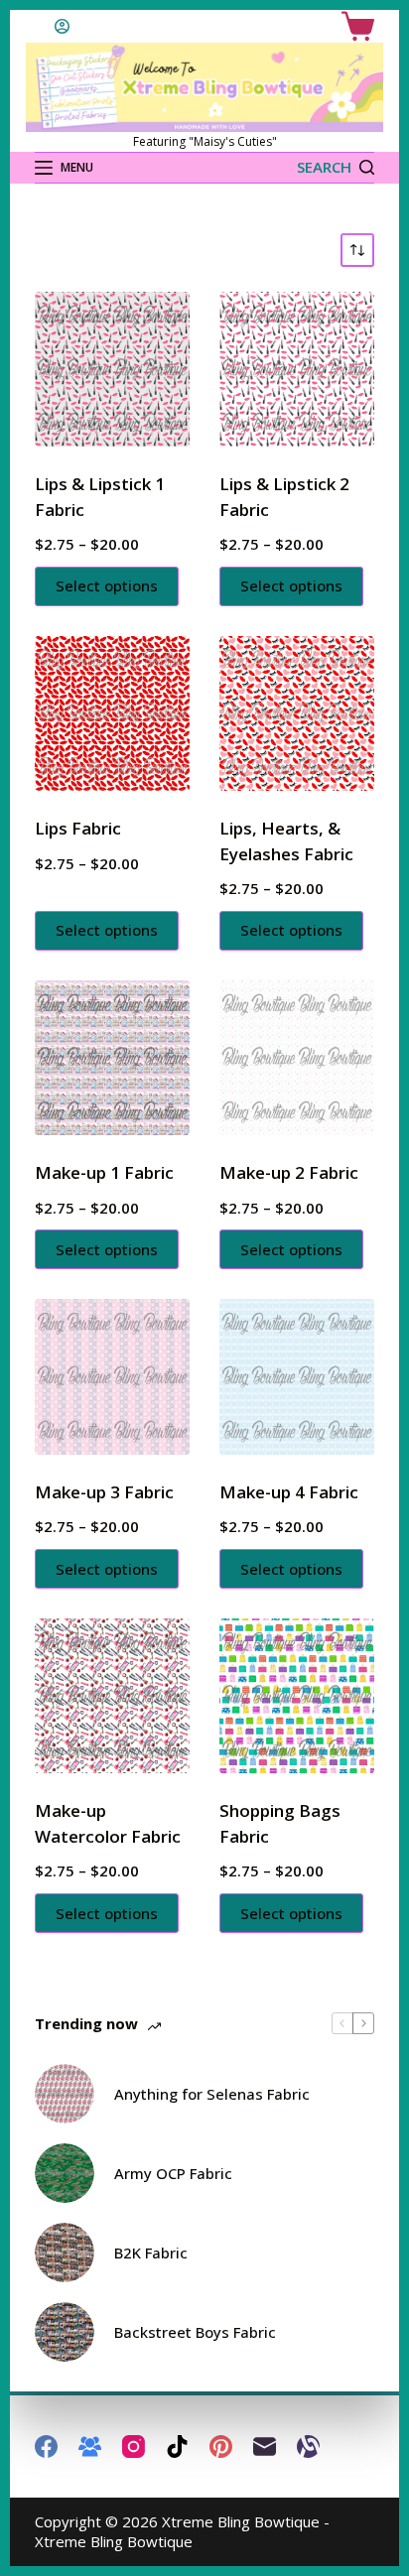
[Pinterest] (221, 2447)
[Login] (62, 26)
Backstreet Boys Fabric (195, 2332)
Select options (107, 585)
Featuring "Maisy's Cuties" (205, 141)
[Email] (265, 2447)
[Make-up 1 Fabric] (112, 1058)
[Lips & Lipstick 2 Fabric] (297, 369)
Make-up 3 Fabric (104, 1492)
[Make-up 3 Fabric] (112, 1376)
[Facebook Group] (90, 2447)
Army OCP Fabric (173, 2173)
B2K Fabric (151, 2253)
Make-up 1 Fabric (104, 1172)
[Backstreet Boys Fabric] (65, 2332)
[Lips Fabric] (112, 713)
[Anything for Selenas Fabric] (65, 2094)
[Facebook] (46, 2447)
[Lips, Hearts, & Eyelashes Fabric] (297, 713)
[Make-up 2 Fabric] (297, 1058)
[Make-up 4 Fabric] (297, 1376)
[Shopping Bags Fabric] (297, 1696)
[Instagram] (134, 2447)
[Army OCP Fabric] (65, 2173)
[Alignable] (308, 2447)
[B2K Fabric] (65, 2253)
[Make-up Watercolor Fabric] (112, 1696)
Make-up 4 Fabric (289, 1492)
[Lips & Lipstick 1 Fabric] (112, 369)
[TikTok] (177, 2447)
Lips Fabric (78, 828)
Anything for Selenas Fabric (212, 2094)
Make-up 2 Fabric (289, 1172)
